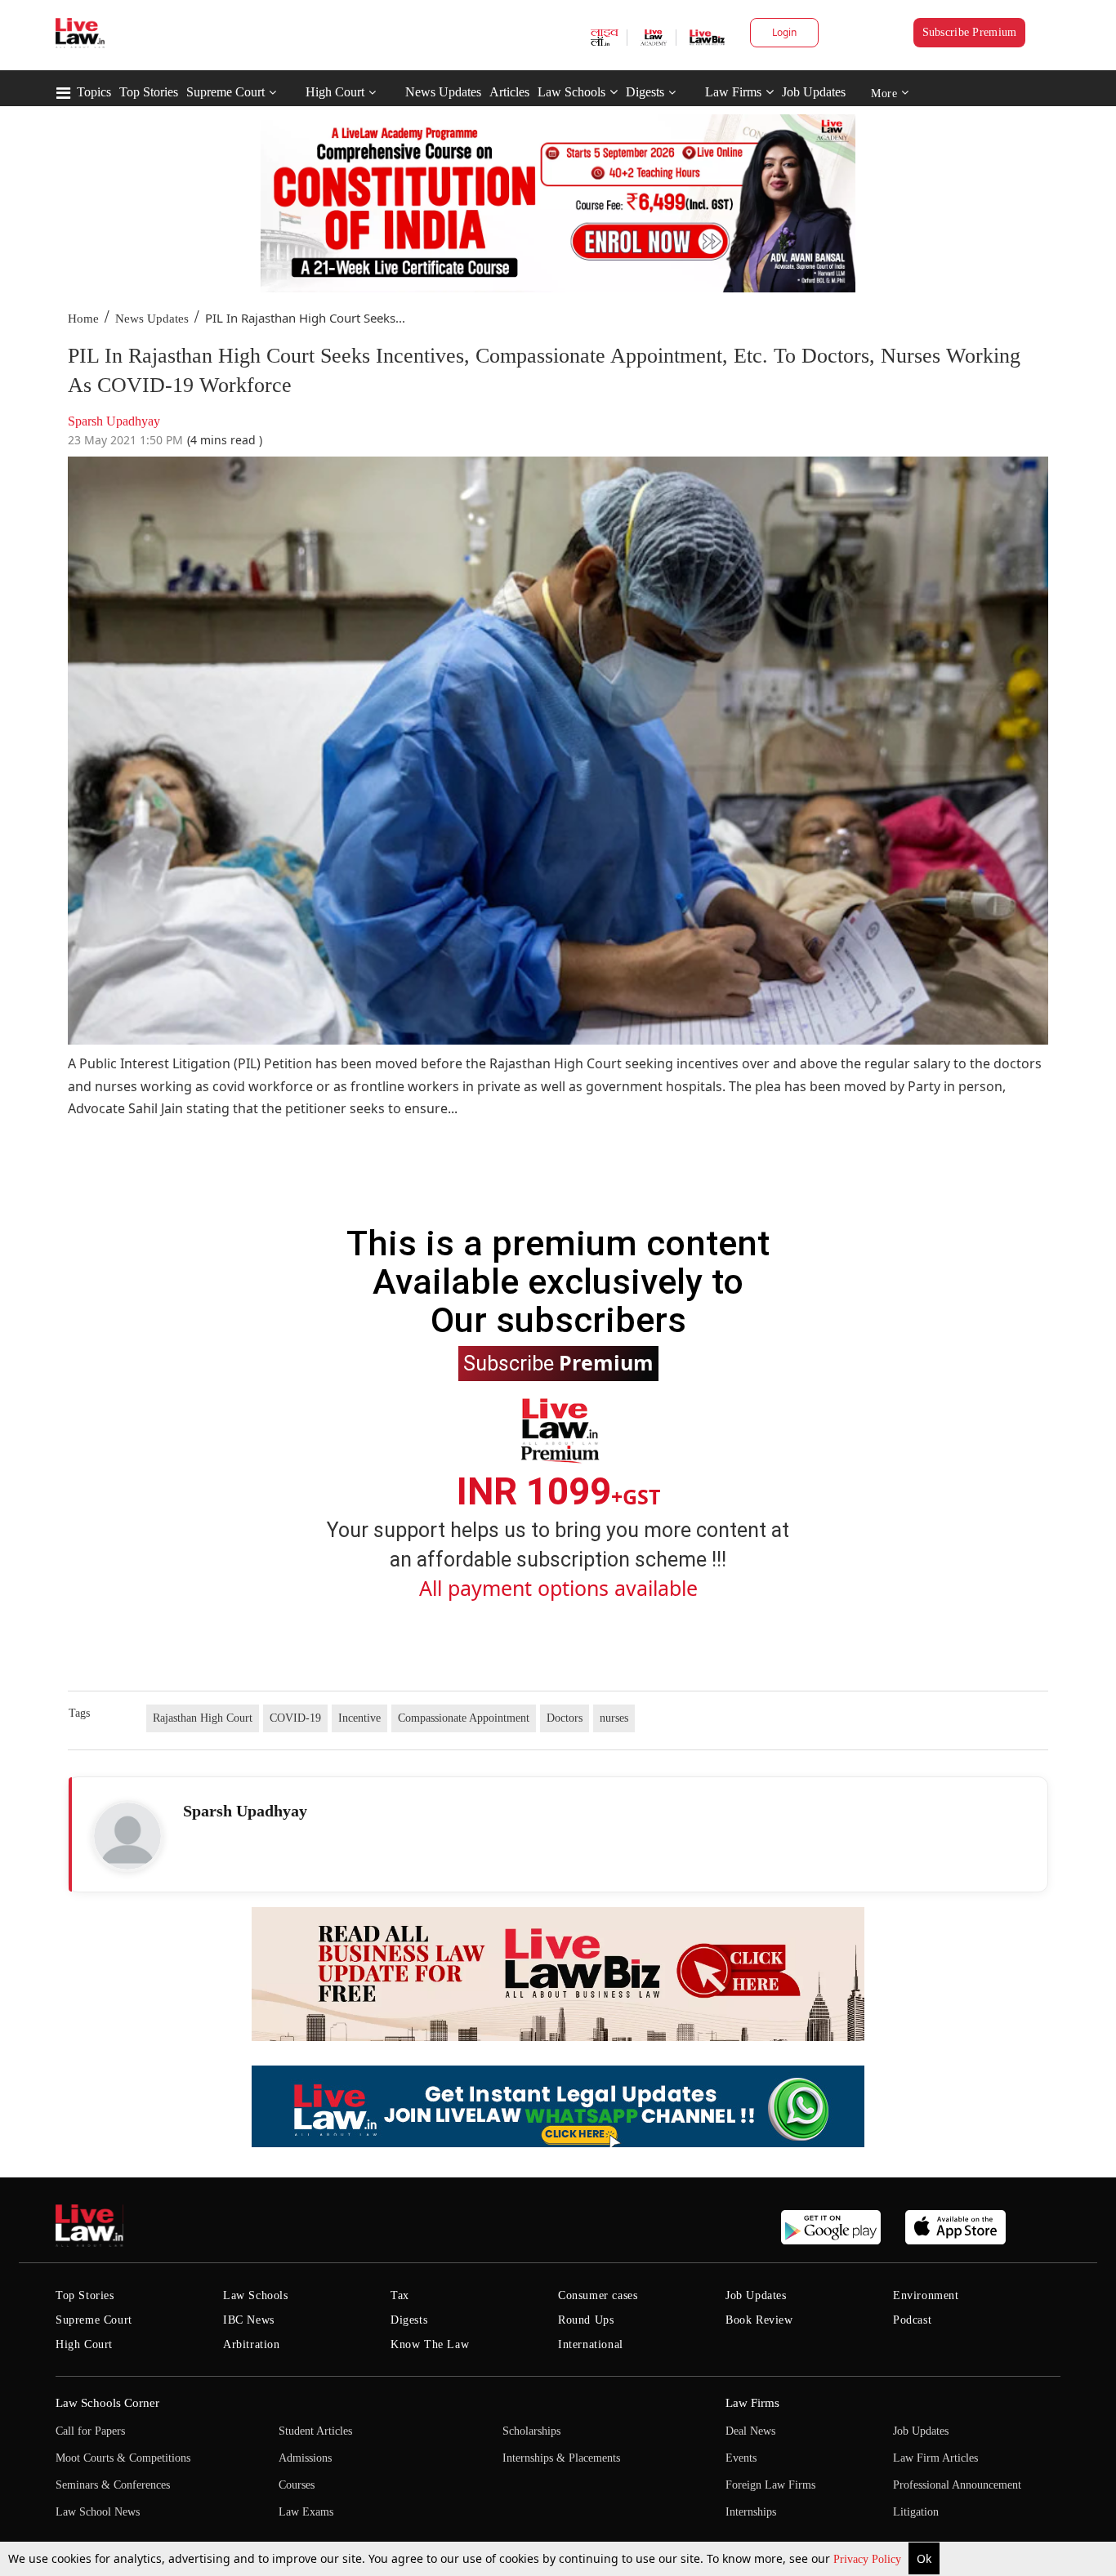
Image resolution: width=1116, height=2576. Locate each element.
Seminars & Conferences (113, 2485)
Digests (645, 92)
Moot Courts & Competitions (123, 2458)
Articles (509, 92)
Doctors (565, 1718)
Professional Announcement (957, 2485)
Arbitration (252, 2344)
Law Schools (571, 92)
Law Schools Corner (107, 2403)
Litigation (916, 2512)
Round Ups (586, 2320)
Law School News (98, 2512)
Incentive (359, 1718)
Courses (297, 2485)
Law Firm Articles (935, 2458)
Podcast (912, 2320)
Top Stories (149, 92)
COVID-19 (295, 1718)
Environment (926, 2295)
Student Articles (315, 2431)
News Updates (443, 92)
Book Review (759, 2320)
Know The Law (430, 2344)
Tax (400, 2295)
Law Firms (733, 92)
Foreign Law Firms (770, 2485)
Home (83, 319)
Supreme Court (225, 92)
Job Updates (814, 92)
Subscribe (558, 1362)
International (591, 2344)
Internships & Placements (561, 2458)
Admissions (305, 2458)
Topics (94, 92)
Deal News (750, 2431)
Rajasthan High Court (203, 1718)
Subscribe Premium (970, 32)
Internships (751, 2512)
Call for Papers (90, 2431)
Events (741, 2458)
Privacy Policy (869, 2559)
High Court (335, 92)
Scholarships (531, 2431)
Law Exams (306, 2512)
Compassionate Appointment (464, 1718)
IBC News (249, 2320)
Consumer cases (598, 2295)
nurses (614, 1718)
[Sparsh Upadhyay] (127, 1836)
